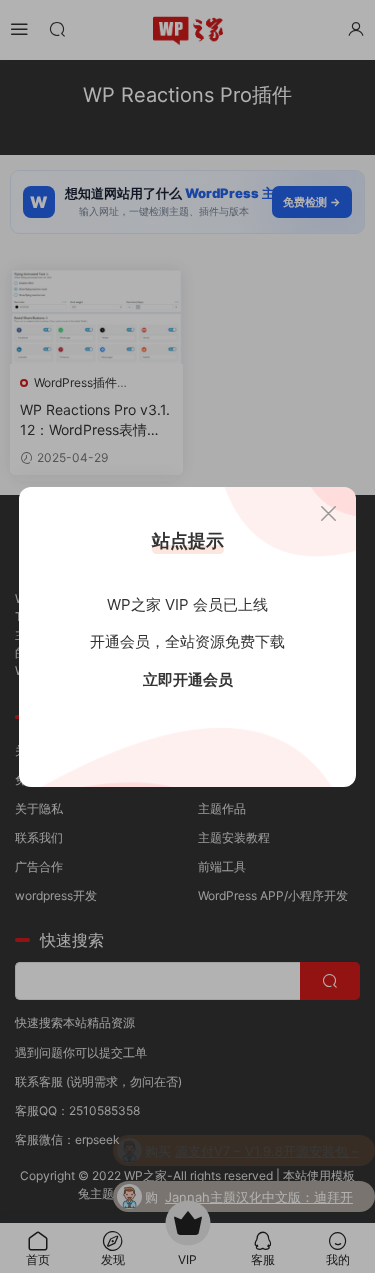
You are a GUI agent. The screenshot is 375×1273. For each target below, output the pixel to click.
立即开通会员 (188, 679)
